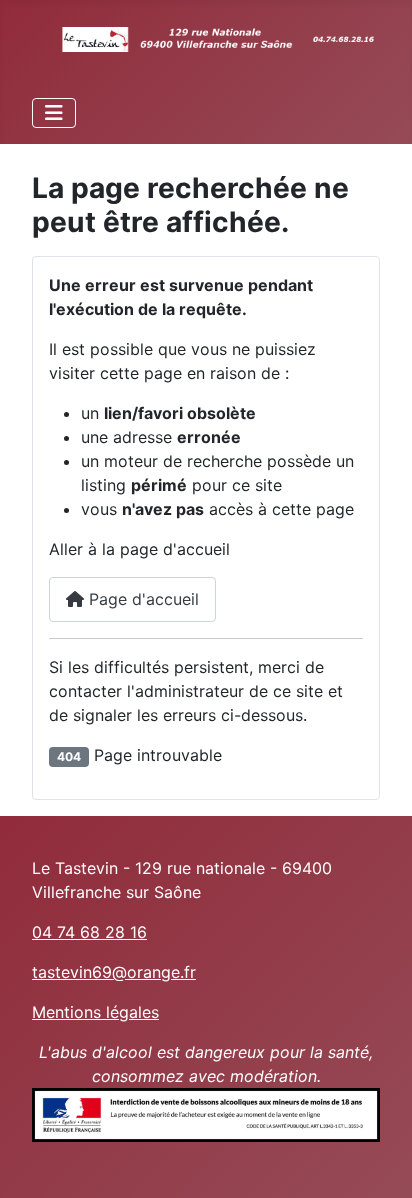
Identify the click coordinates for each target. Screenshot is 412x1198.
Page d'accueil (141, 599)
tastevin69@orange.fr (114, 972)
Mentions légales (95, 1012)
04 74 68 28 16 (89, 932)
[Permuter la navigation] (54, 113)
